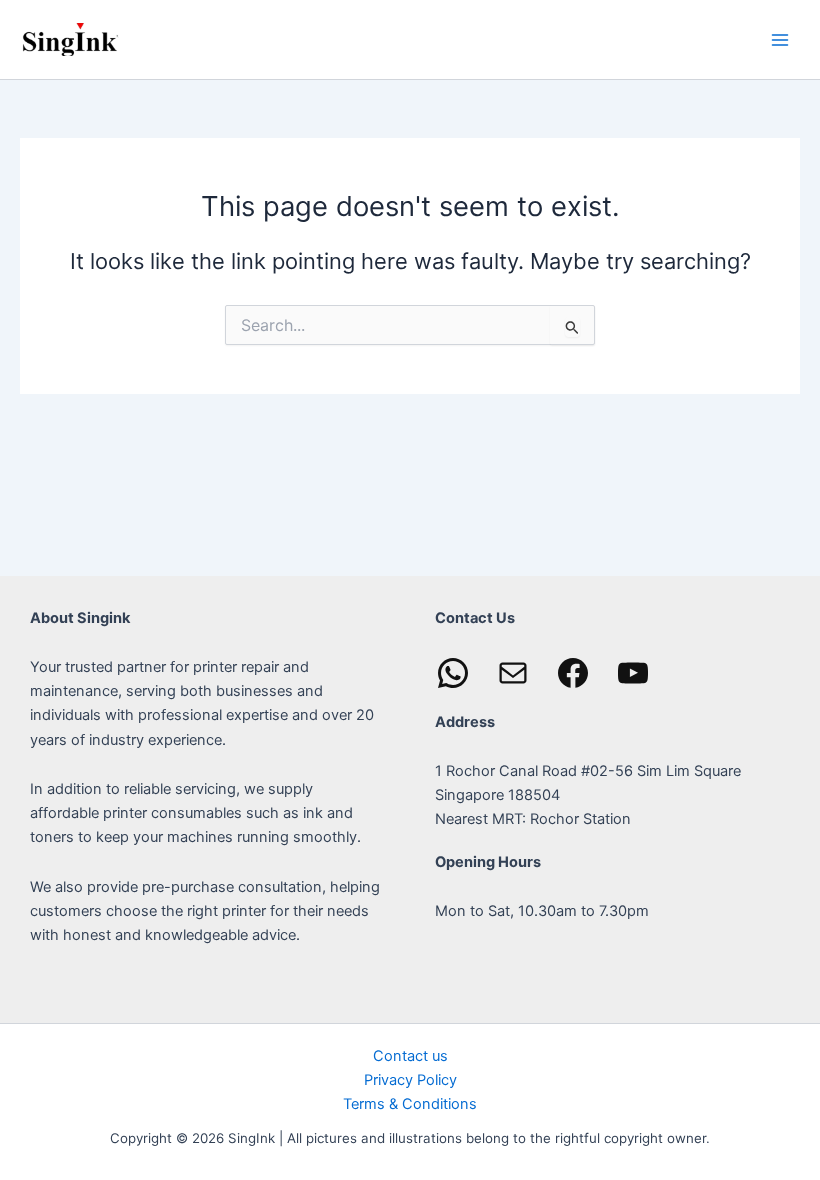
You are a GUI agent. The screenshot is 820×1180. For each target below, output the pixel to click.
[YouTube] (633, 673)
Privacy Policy (410, 1080)
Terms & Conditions (410, 1104)
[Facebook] (573, 673)
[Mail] (513, 673)
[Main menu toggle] (780, 39)
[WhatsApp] (453, 673)
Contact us (410, 1056)
